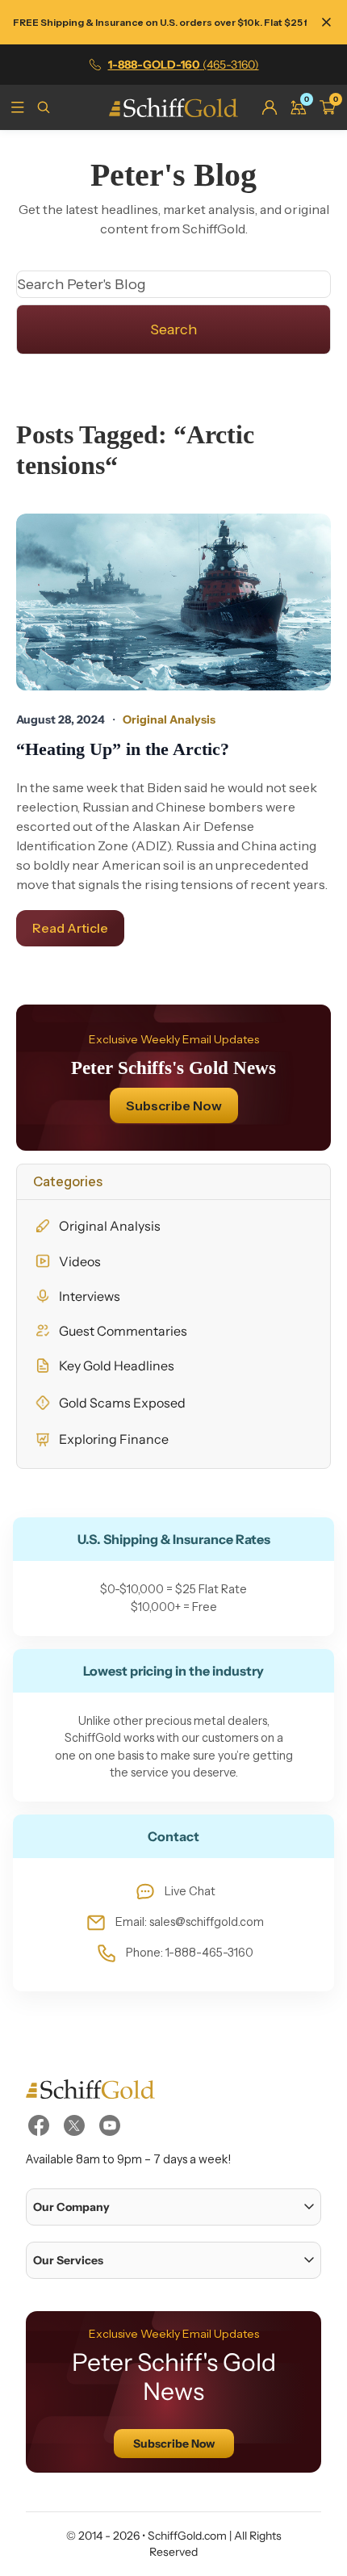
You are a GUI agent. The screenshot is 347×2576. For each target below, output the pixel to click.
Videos (80, 1261)
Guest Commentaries (123, 1331)
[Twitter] (74, 2125)
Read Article (70, 928)
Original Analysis (110, 1226)
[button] (173, 2207)
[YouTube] (110, 2125)
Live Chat (190, 1891)
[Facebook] (39, 2125)
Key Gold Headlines (117, 1366)
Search (173, 329)
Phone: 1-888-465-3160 (190, 1953)
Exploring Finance (114, 1439)
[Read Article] (173, 602)
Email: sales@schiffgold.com (190, 1922)
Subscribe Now (174, 1105)
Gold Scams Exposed (122, 1403)
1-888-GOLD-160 (184, 65)
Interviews (90, 1296)
